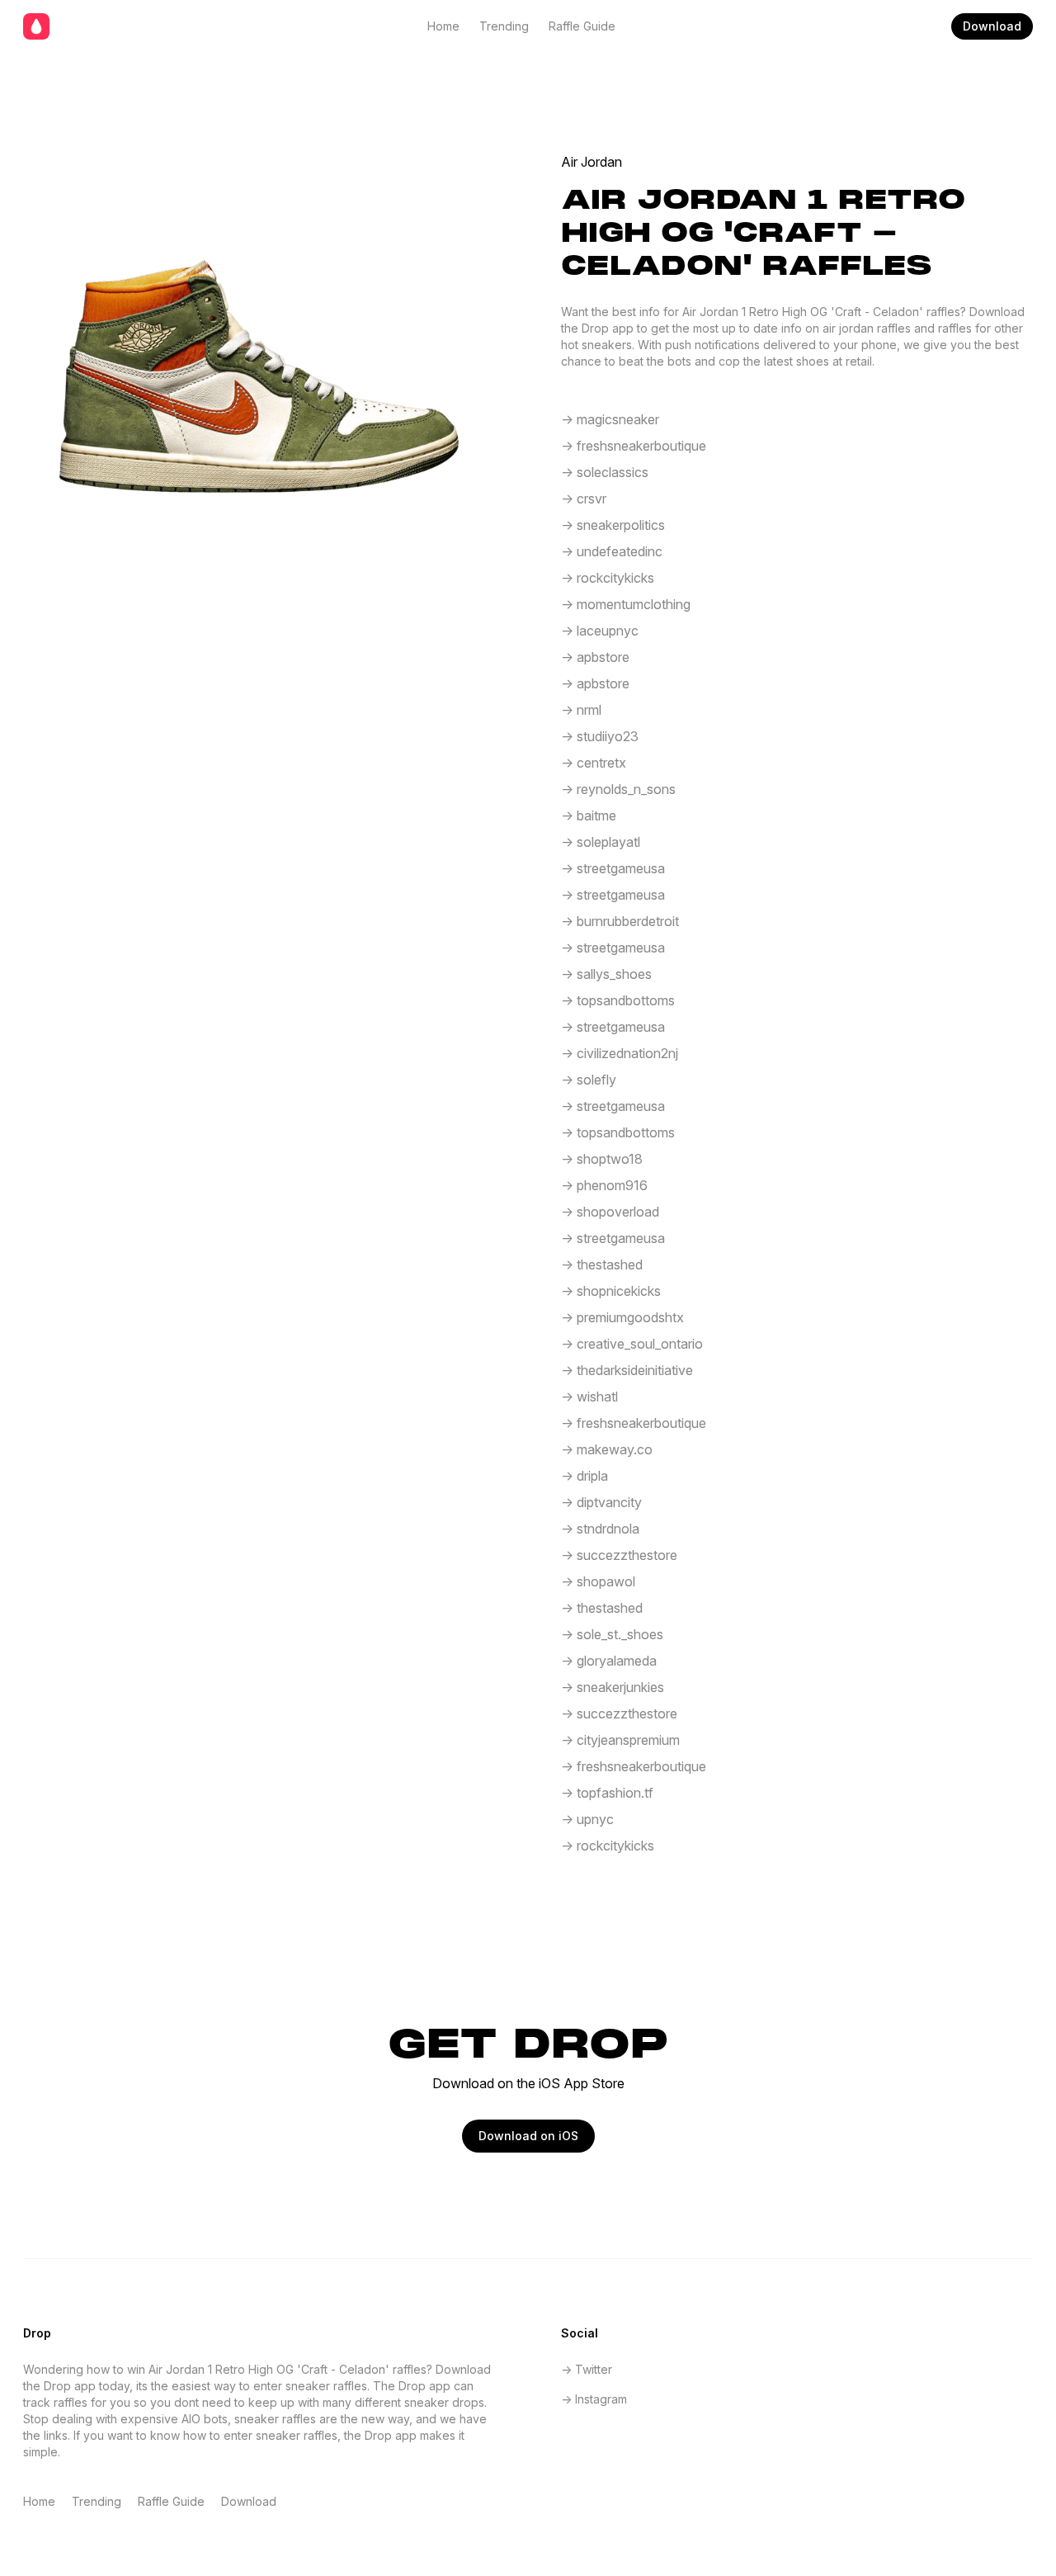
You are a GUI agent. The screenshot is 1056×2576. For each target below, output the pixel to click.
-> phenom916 (604, 1185)
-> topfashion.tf (607, 1793)
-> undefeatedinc (612, 551)
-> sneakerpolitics (613, 525)
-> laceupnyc (600, 631)
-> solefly (589, 1080)
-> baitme (589, 815)
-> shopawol (598, 1581)
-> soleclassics (605, 472)
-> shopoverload (610, 1212)
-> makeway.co (607, 1449)
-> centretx (594, 763)
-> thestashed (602, 1264)
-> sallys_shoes (606, 974)
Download (992, 26)
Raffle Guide (582, 26)
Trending (504, 26)
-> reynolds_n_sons (618, 789)
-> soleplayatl (601, 842)
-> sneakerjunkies (613, 1687)
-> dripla (585, 1476)
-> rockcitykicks (608, 578)
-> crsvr (584, 499)
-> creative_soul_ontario (632, 1344)
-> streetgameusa (613, 868)
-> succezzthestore (619, 1555)
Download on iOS (528, 2136)
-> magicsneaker (610, 419)
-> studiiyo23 (600, 736)
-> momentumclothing (626, 604)
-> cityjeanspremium (620, 1740)
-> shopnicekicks (611, 1291)
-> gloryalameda (609, 1661)
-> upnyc (587, 1819)
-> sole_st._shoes (612, 1634)
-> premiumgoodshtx (622, 1317)
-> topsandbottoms (618, 1000)
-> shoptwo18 (602, 1159)
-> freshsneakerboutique (634, 446)
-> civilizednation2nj (620, 1053)
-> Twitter (587, 2369)
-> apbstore (595, 657)
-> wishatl (589, 1397)
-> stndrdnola (600, 1529)
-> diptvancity (601, 1502)
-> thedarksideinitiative (627, 1370)
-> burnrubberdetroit (620, 921)
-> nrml (581, 710)
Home (443, 26)
